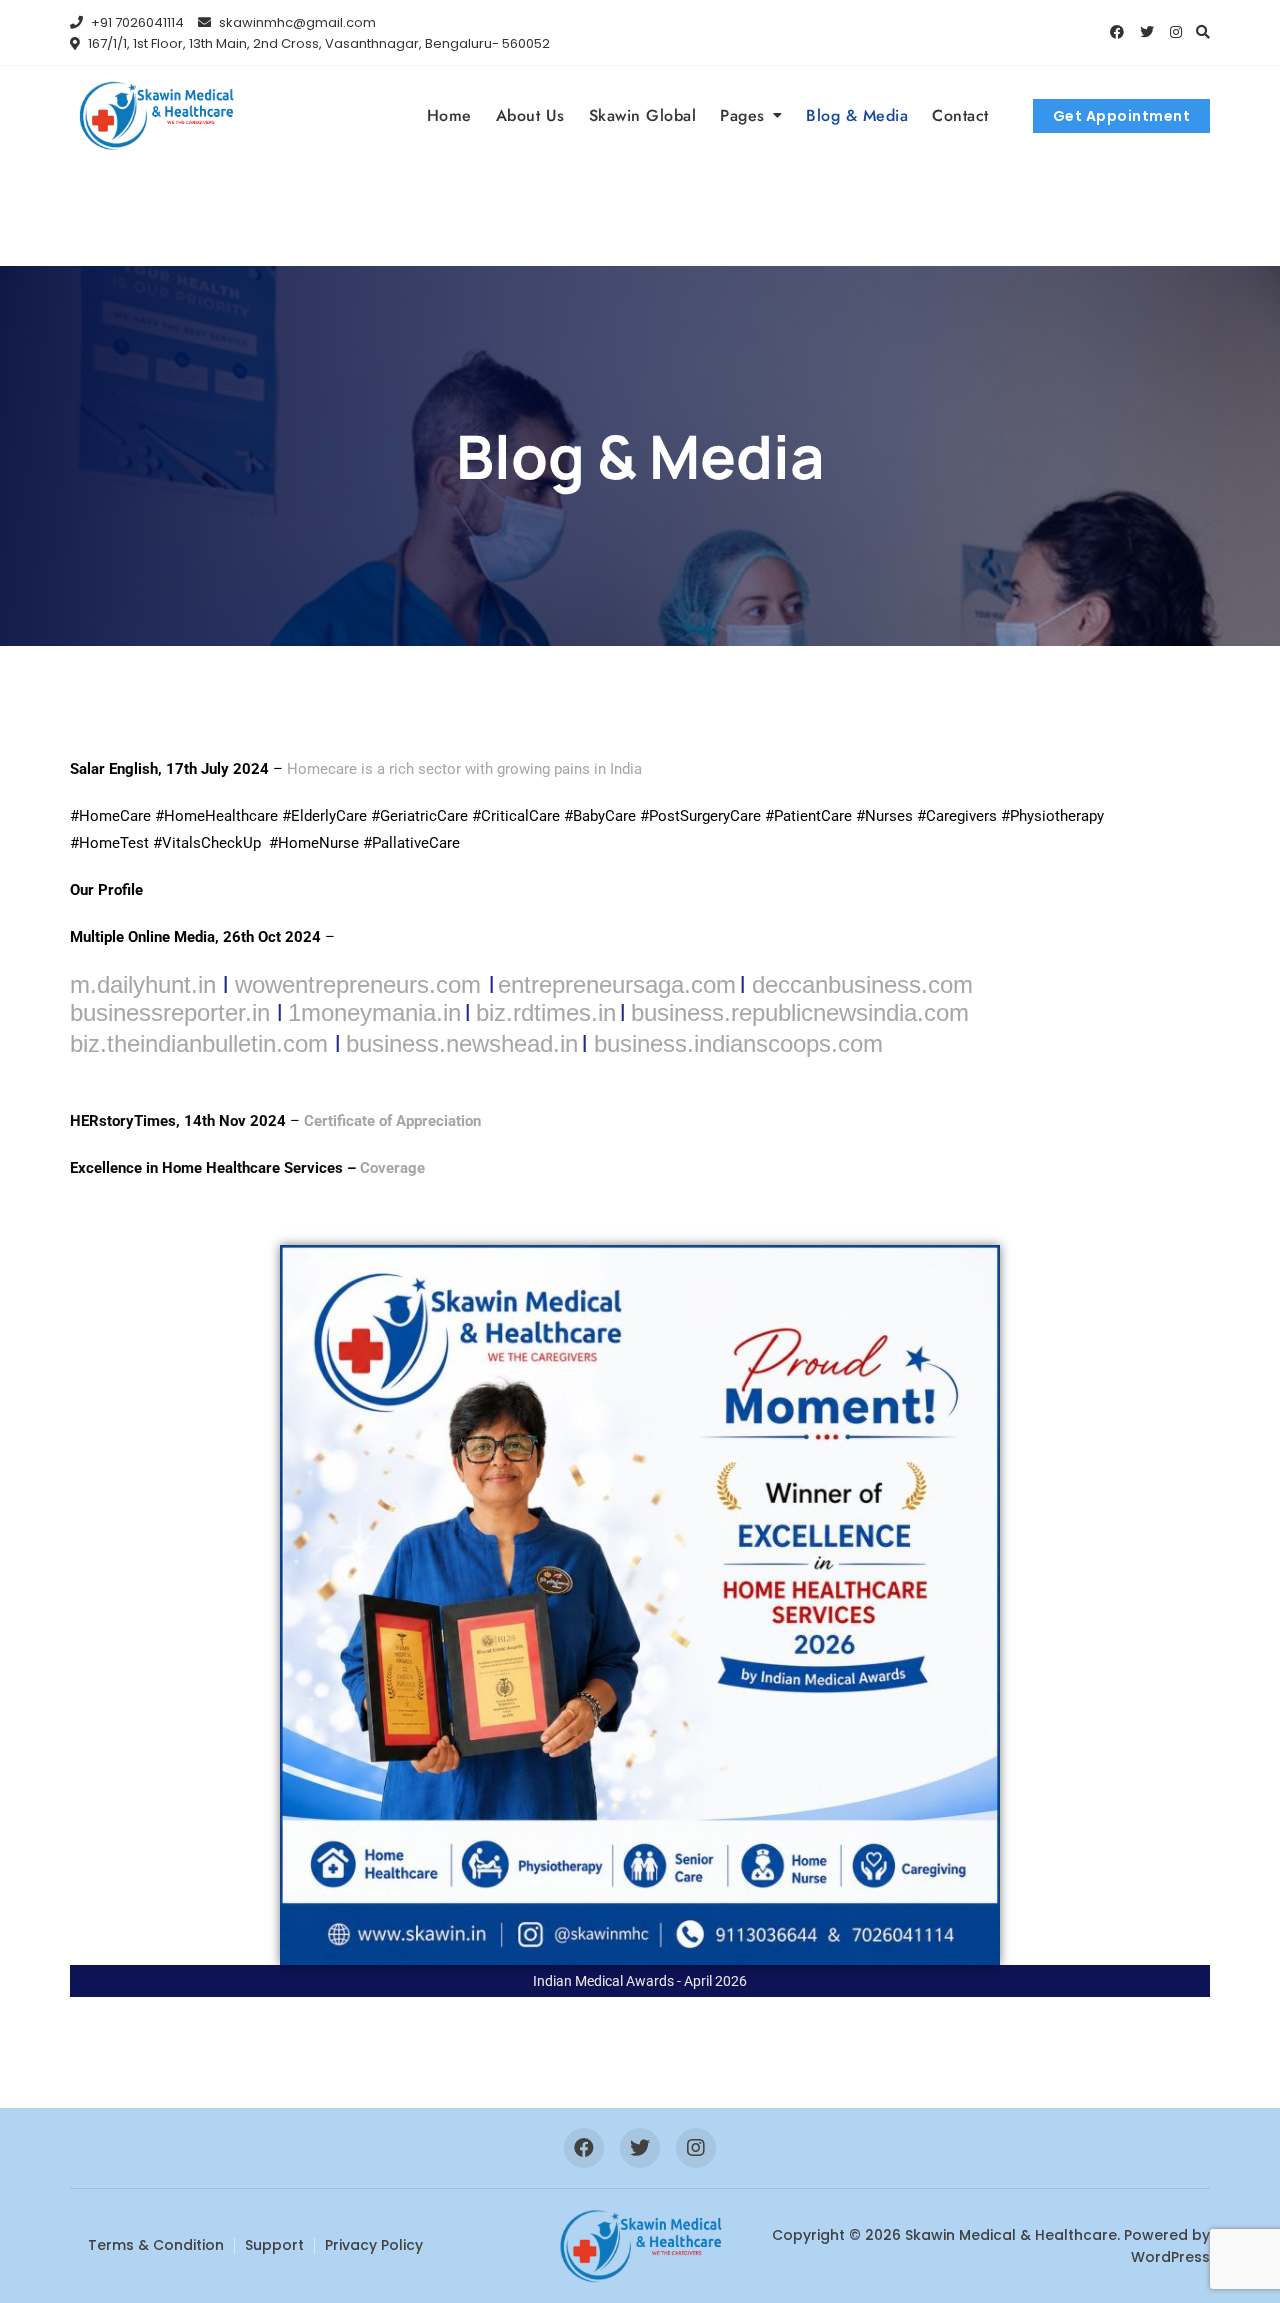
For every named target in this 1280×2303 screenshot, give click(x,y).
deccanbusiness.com (862, 984)
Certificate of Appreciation (392, 1121)
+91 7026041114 (136, 22)
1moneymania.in (374, 1012)
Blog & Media (857, 115)
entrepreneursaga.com (617, 984)
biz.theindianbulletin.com (199, 1043)
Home (449, 115)
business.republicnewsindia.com (800, 1012)
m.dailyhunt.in (143, 984)
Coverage (392, 1168)
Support (274, 2245)
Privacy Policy (374, 2245)
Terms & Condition (156, 2245)
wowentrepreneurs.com (358, 984)
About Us (530, 115)
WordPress (1170, 2257)
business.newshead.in (462, 1043)
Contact (960, 115)
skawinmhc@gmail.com (296, 22)
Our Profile (106, 890)
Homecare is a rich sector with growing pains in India (466, 769)
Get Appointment (1122, 116)
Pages (742, 115)
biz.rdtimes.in (546, 1012)
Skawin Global (643, 115)
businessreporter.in (170, 1012)
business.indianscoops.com (738, 1043)
